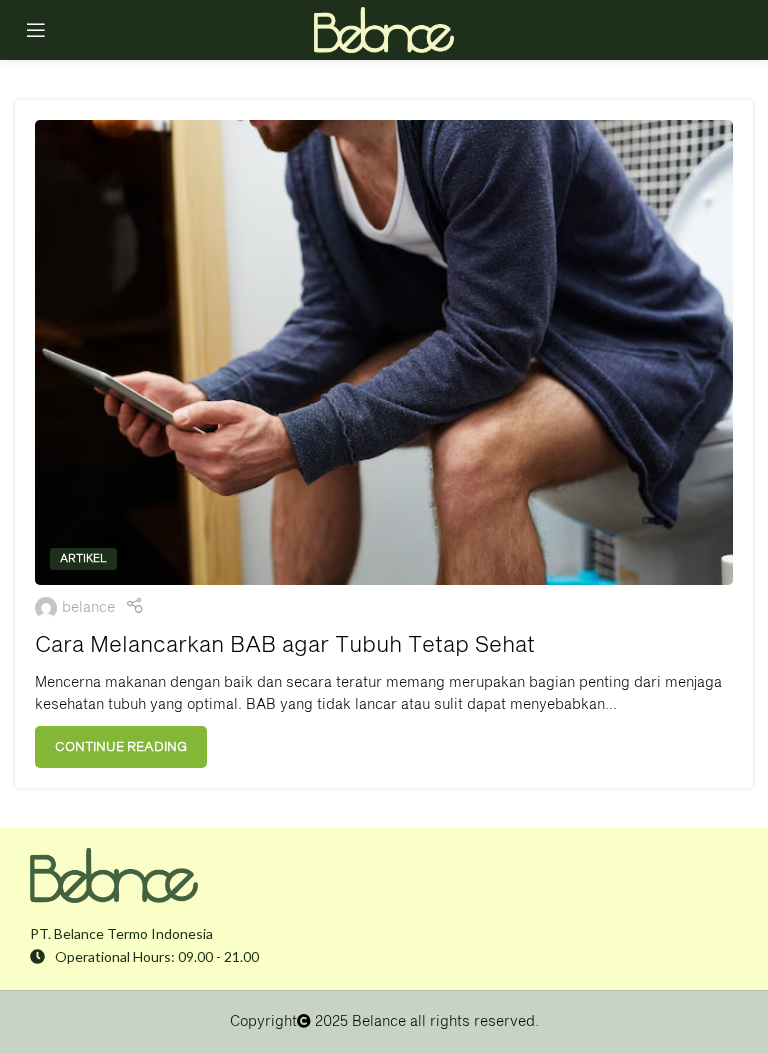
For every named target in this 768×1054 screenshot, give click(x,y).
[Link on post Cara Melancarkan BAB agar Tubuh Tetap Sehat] (384, 352)
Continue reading (121, 747)
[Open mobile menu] (36, 30)
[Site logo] (384, 30)
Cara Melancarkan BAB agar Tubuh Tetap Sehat (285, 646)
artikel (83, 558)
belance (88, 608)
